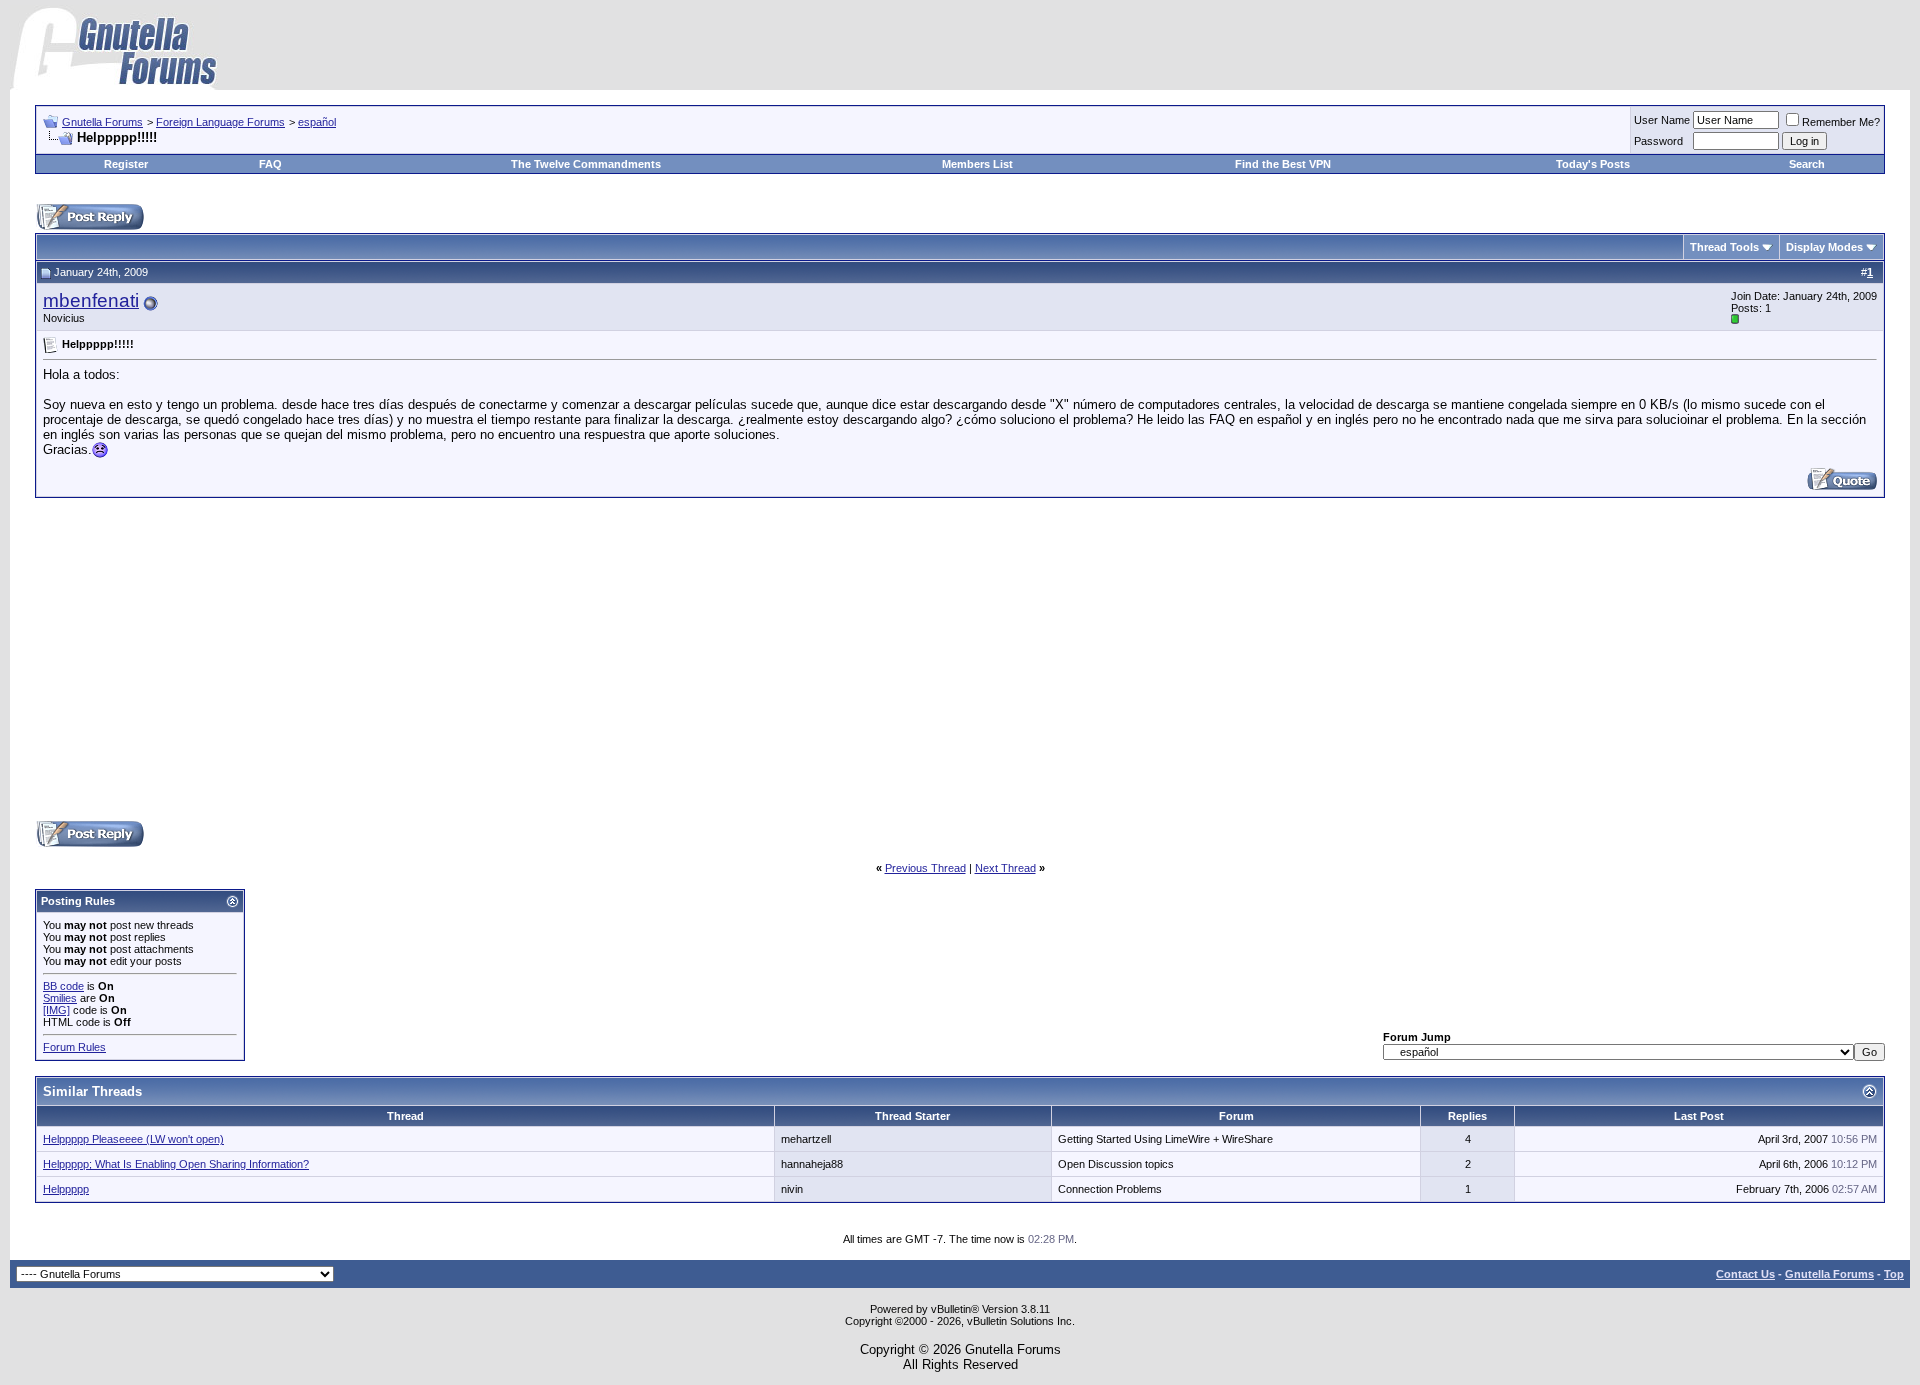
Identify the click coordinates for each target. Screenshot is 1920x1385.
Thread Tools (1724, 247)
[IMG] (56, 1010)
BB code (63, 986)
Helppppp (66, 1189)
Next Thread (1005, 868)
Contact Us (1745, 1274)
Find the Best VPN (1283, 164)
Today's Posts (1593, 164)
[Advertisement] (960, 658)
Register (126, 164)
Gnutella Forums (102, 122)
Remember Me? (1841, 122)
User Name (1662, 120)
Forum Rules (74, 1047)
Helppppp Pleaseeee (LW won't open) (133, 1139)
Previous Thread (925, 868)
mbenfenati (91, 300)
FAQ (270, 164)
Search (1807, 164)
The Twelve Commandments (586, 164)
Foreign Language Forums (220, 122)
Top (1894, 1274)
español (317, 122)
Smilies (60, 998)
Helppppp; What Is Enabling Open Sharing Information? (176, 1164)
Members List (977, 164)
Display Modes (1824, 247)
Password (1658, 141)
